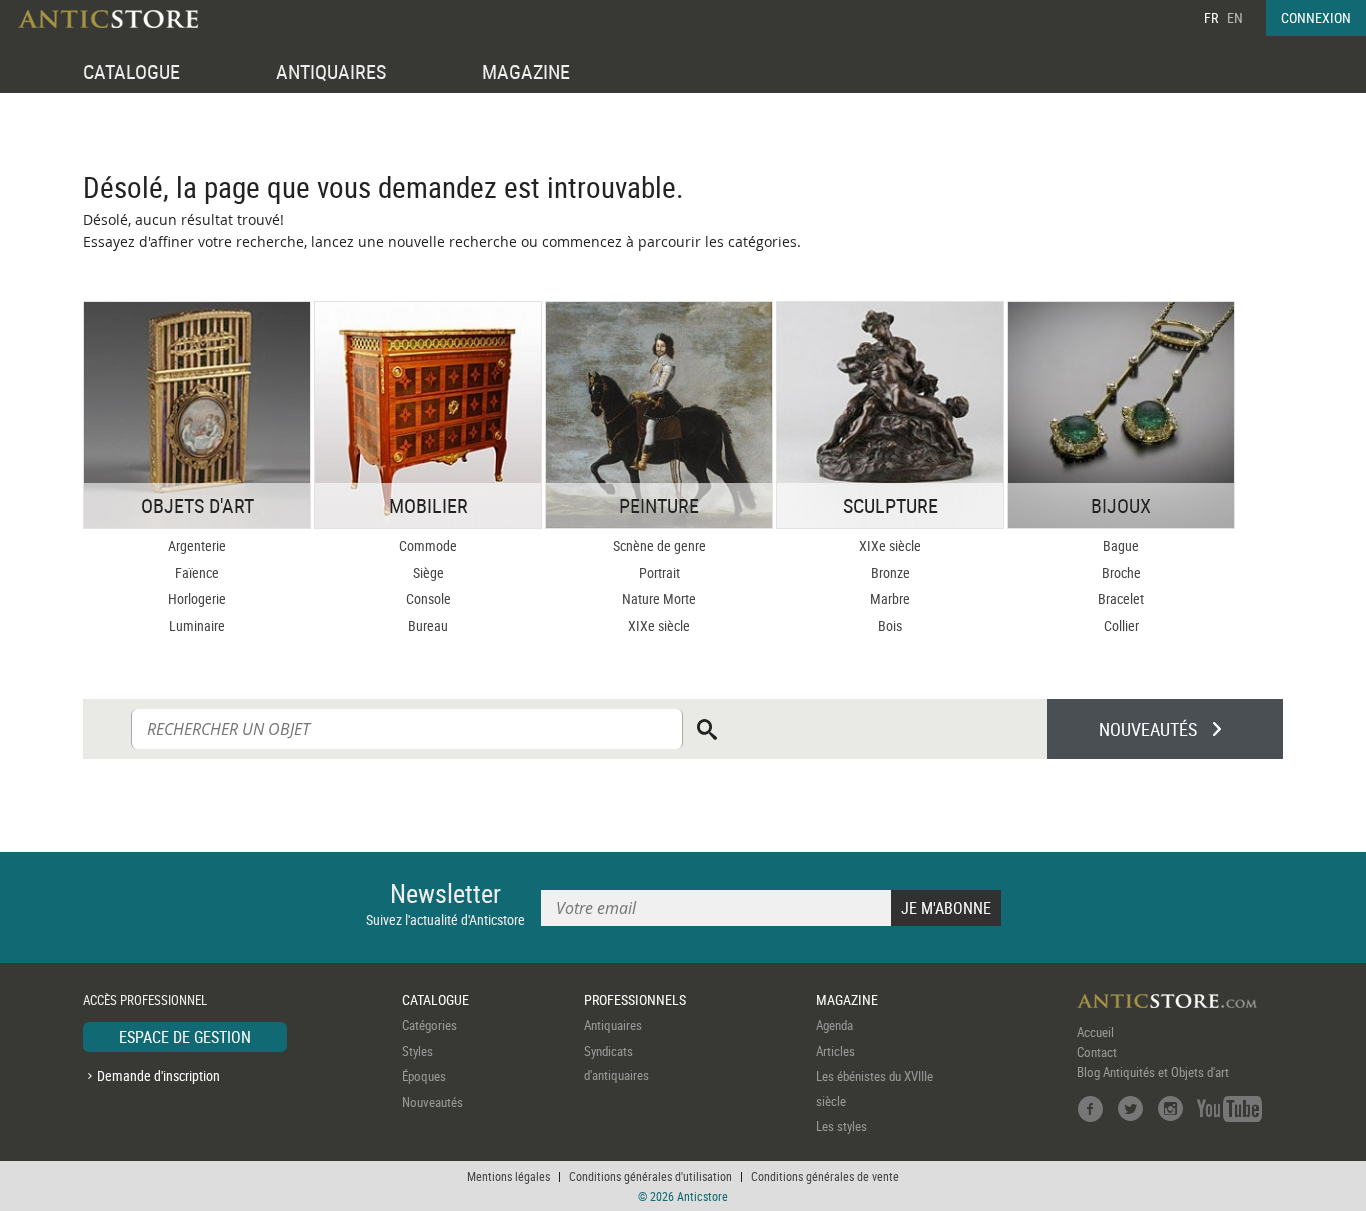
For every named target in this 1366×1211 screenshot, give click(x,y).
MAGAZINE (526, 71)
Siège (428, 572)
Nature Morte (659, 598)
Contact (1097, 1052)
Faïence (197, 572)
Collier (1121, 625)
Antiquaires (613, 1025)
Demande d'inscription (158, 1075)
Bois (890, 625)
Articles (835, 1051)
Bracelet (1121, 598)
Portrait (659, 572)
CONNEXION (1316, 17)
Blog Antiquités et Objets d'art (1153, 1072)
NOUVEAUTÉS (1148, 729)
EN (1235, 17)
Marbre (890, 598)
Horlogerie (197, 598)
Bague (1121, 545)
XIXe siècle (659, 625)
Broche (1121, 572)
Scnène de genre (659, 545)
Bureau (428, 625)
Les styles (841, 1126)
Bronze (890, 572)
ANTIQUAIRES (331, 71)
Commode (428, 545)
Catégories (429, 1025)
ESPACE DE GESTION (185, 1037)
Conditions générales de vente (825, 1176)
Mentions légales (508, 1176)
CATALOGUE (131, 71)
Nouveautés (432, 1102)
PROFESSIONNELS (635, 999)
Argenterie (197, 545)
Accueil (1095, 1032)
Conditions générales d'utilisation (650, 1176)
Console (428, 598)
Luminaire (197, 625)
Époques (424, 1076)
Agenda (834, 1025)
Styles (417, 1051)
